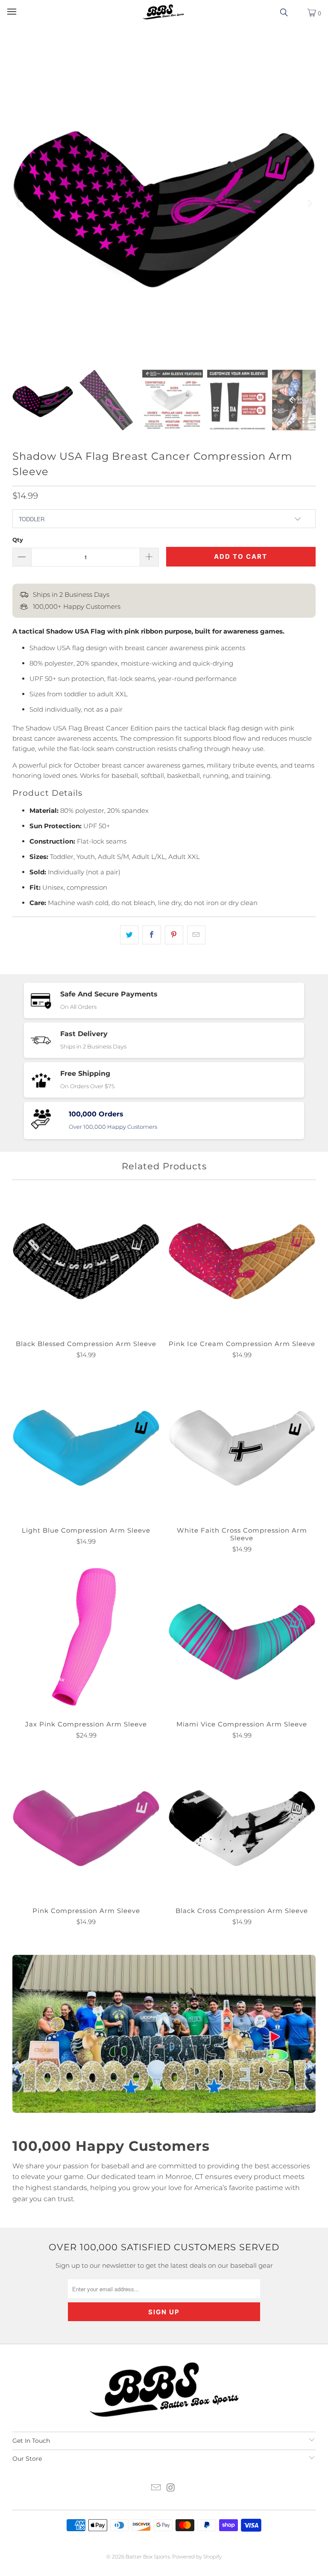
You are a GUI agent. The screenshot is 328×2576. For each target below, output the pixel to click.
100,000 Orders (96, 1114)
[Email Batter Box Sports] (156, 2488)
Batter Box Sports (148, 2557)
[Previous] (19, 204)
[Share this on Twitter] (129, 935)
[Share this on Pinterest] (174, 935)
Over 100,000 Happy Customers (113, 1127)
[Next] (309, 204)
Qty (18, 540)
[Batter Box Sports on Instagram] (171, 2488)
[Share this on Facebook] (151, 935)
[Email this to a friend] (196, 935)
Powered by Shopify (197, 2557)
